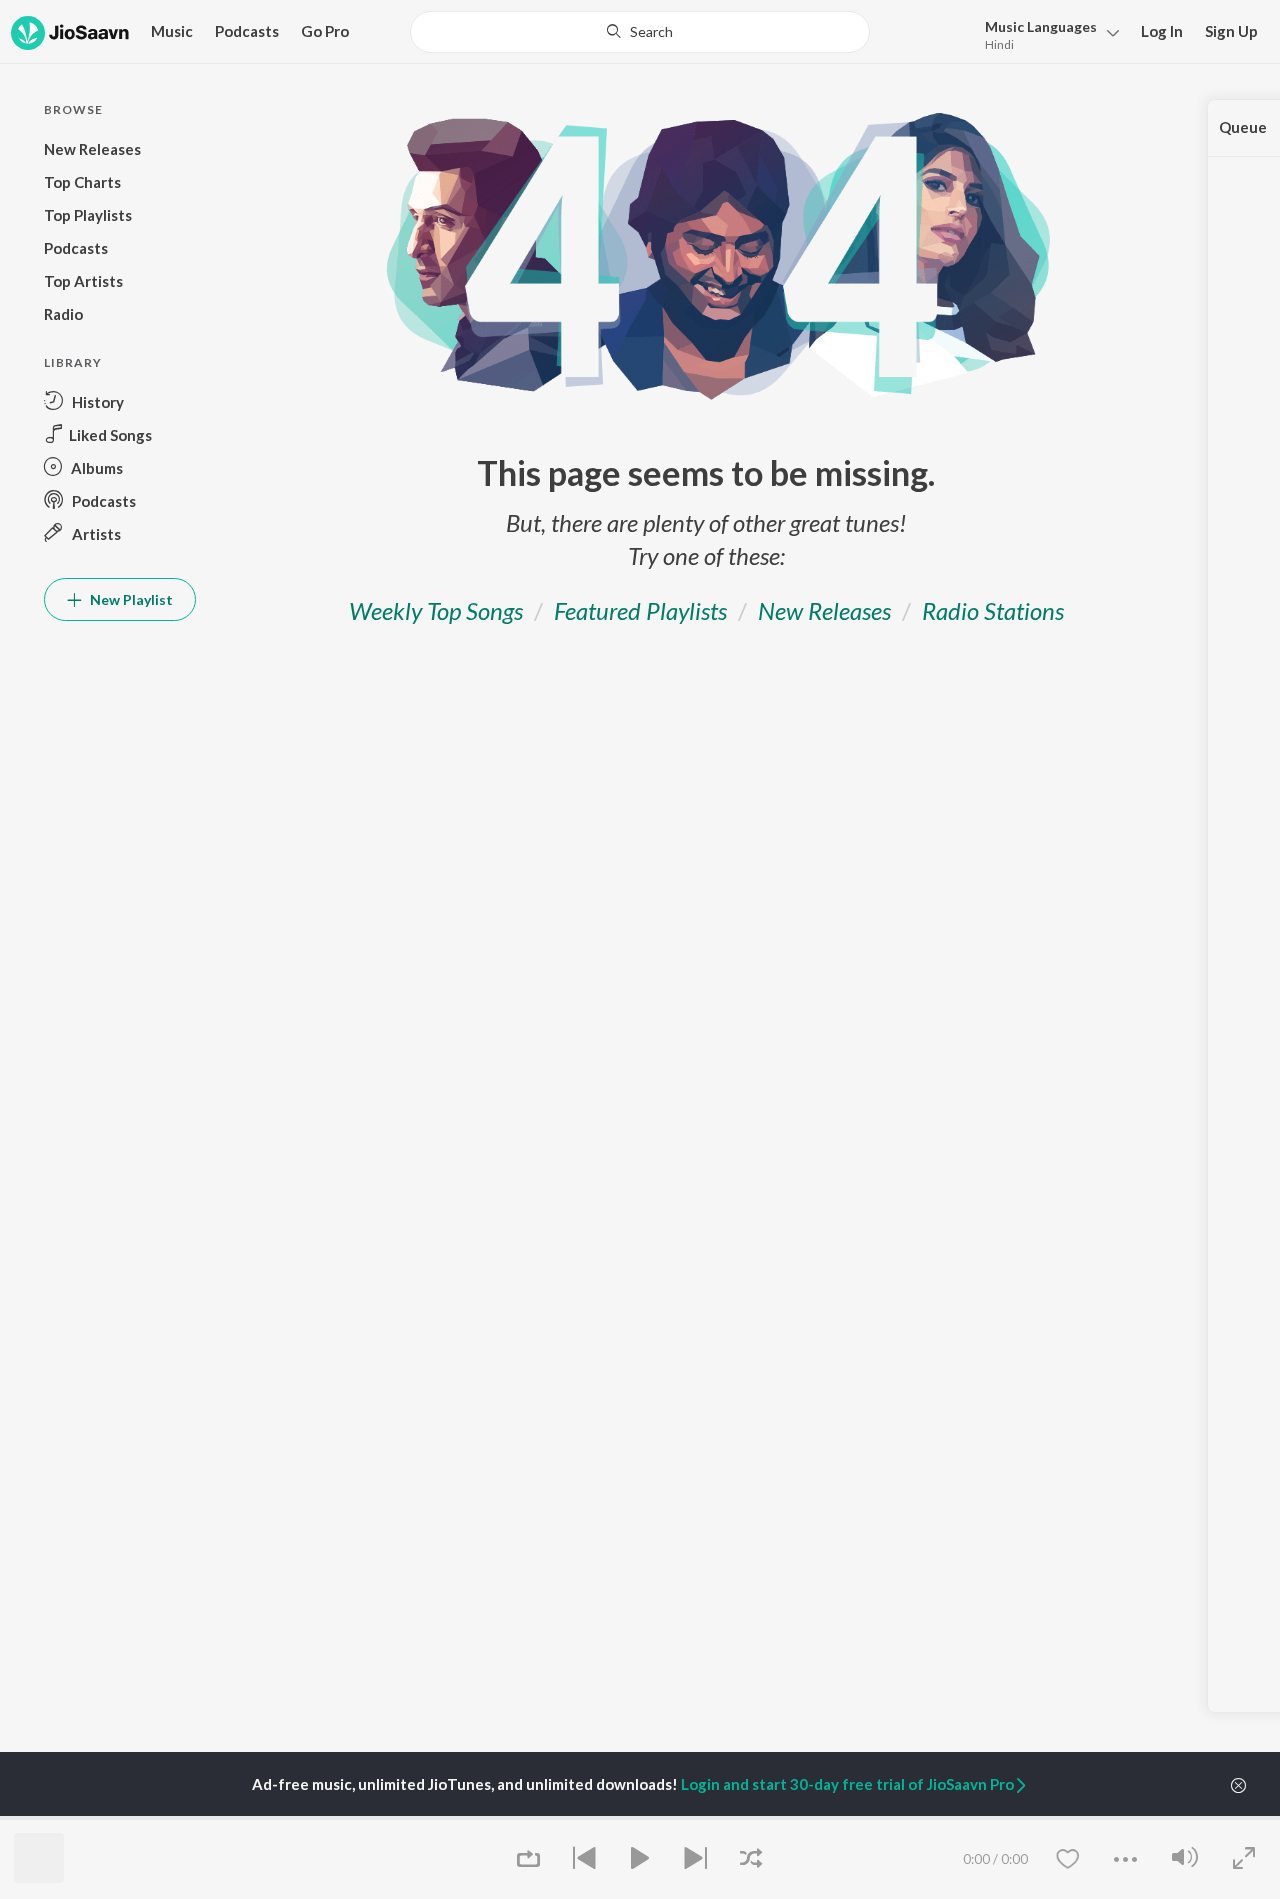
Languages (1041, 26)
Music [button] (172, 31)
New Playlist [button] (130, 599)
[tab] (436, 610)
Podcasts (247, 31)
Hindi (999, 44)
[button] (1046, 33)
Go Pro (325, 31)
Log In (1162, 31)
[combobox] (640, 32)
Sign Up (1231, 31)
